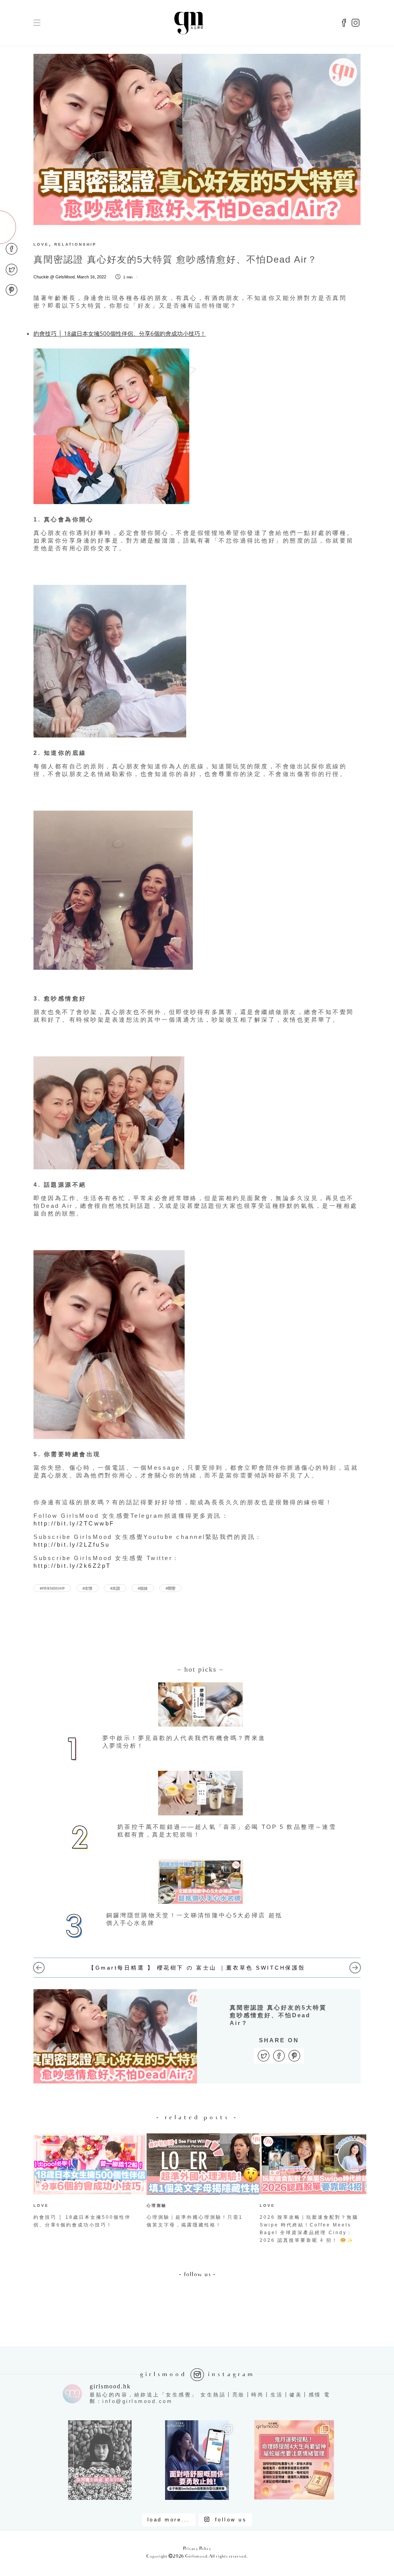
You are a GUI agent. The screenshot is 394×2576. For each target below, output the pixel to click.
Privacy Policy (197, 2549)
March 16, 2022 (92, 277)
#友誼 (115, 1588)
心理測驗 (157, 2206)
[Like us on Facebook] (344, 23)
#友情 (87, 1588)
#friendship (52, 1588)
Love (41, 244)
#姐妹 (143, 1588)
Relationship (75, 244)
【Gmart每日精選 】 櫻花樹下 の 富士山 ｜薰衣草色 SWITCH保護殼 (197, 1968)
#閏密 (170, 1588)
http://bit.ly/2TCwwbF (74, 1523)
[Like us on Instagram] (356, 23)
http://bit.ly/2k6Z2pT (72, 1566)
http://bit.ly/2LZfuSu (72, 1544)
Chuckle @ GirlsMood (54, 277)
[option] (84, 2182)
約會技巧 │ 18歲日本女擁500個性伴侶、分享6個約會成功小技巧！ (120, 333)
